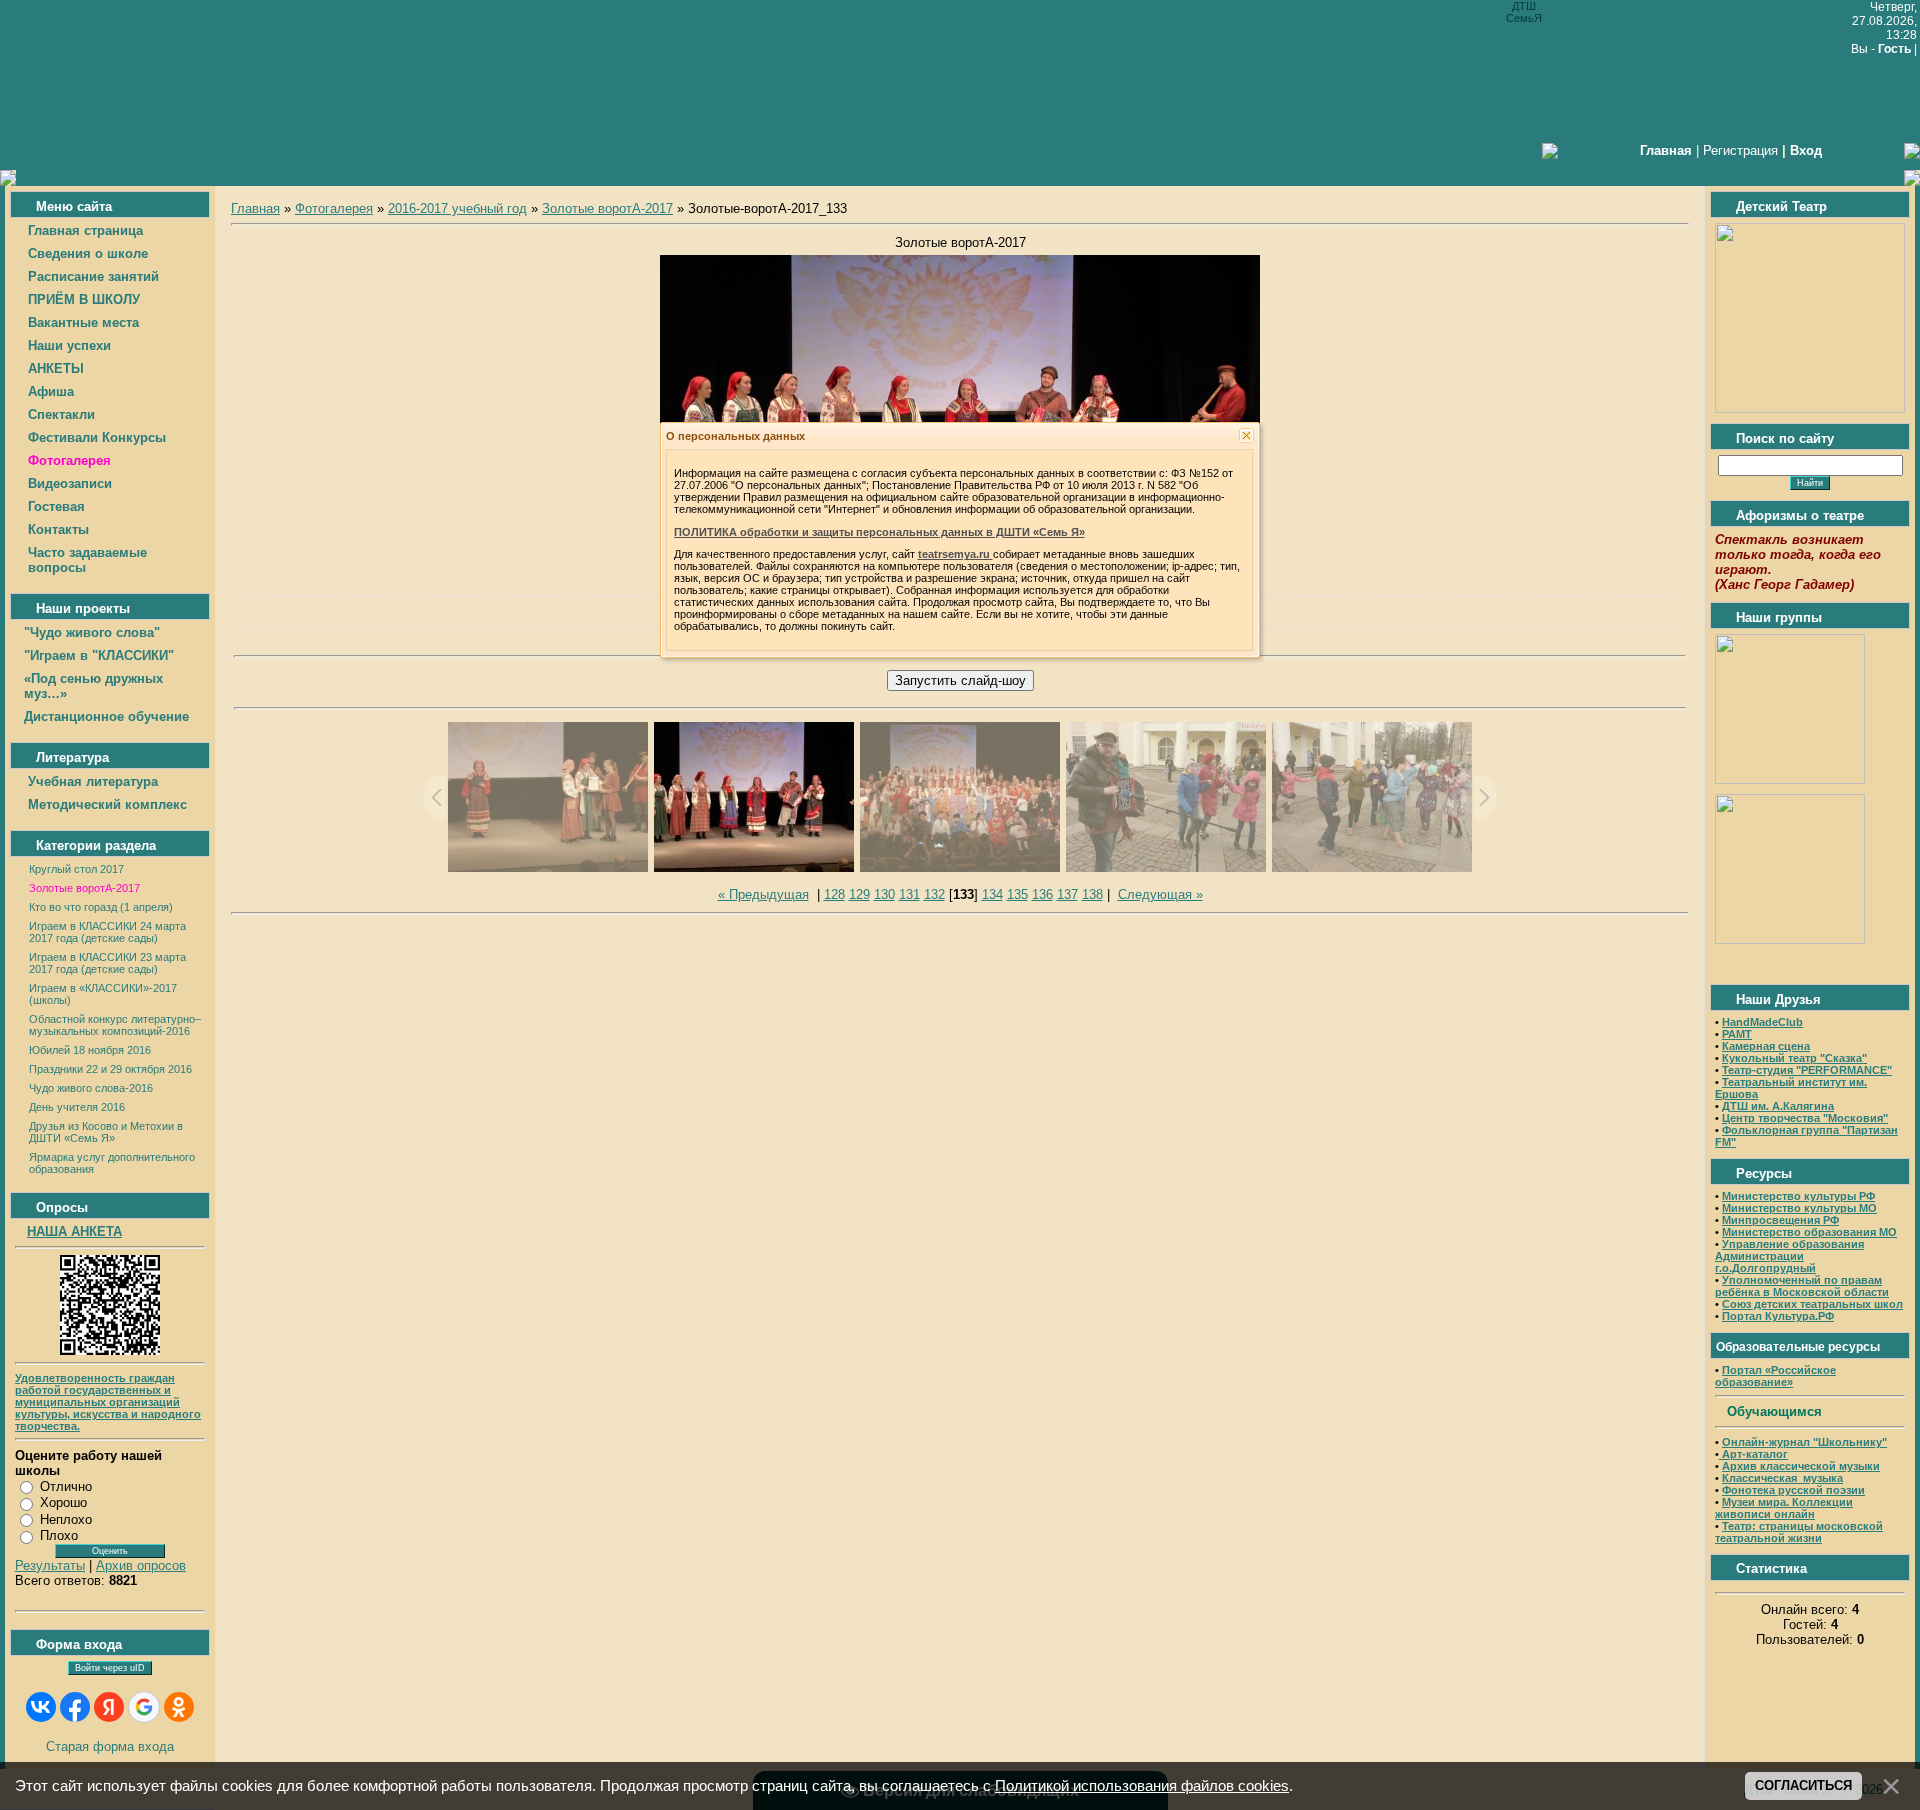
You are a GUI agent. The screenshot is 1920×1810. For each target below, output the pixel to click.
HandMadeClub (1762, 1022)
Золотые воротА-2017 (84, 888)
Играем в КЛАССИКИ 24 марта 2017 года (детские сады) (107, 932)
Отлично (66, 1486)
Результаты (50, 1565)
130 (884, 894)
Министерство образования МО (1809, 1232)
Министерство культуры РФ (1798, 1196)
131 (909, 894)
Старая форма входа (110, 1746)
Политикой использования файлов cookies (1142, 1786)
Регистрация (1740, 150)
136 (1042, 894)
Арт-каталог (1753, 1454)
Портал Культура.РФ (1778, 1316)
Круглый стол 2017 (76, 869)
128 (834, 894)
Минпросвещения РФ (1780, 1220)
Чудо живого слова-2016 (91, 1088)
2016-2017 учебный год (457, 208)
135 (1017, 894)
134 (992, 894)
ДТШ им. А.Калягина (1778, 1106)
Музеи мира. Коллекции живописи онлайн (1784, 1508)
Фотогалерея (334, 208)
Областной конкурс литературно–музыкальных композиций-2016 (115, 1025)
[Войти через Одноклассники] (179, 1707)
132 (934, 894)
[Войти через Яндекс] (109, 1707)
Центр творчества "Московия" (1805, 1118)
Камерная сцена (1766, 1046)
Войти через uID (110, 1668)
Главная (255, 208)
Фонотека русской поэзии (1793, 1490)
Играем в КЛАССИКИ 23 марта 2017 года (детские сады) (107, 963)
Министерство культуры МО (1799, 1208)
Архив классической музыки (1801, 1466)
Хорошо (63, 1502)
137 (1067, 894)
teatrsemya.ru (955, 554)
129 (859, 894)
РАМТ (1737, 1034)
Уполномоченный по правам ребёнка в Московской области (1802, 1286)
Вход (1806, 150)
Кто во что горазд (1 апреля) (101, 907)
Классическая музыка (1782, 1478)
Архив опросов (141, 1565)
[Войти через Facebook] (75, 1707)
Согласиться (1803, 1785)
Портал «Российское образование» (1775, 1376)
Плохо (59, 1535)
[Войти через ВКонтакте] (41, 1707)
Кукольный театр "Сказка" (1794, 1058)
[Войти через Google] (144, 1707)
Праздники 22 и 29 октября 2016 (110, 1069)
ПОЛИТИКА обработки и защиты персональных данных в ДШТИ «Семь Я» (879, 532)
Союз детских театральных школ (1812, 1304)
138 (1092, 894)
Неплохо (66, 1519)
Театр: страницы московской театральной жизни (1799, 1532)
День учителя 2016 (77, 1107)
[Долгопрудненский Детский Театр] (1810, 408)
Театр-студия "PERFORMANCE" (1807, 1070)
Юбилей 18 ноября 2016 (90, 1050)
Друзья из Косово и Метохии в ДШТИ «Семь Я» (106, 1132)
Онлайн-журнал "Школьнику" (1804, 1442)
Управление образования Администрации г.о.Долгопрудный (1789, 1256)
